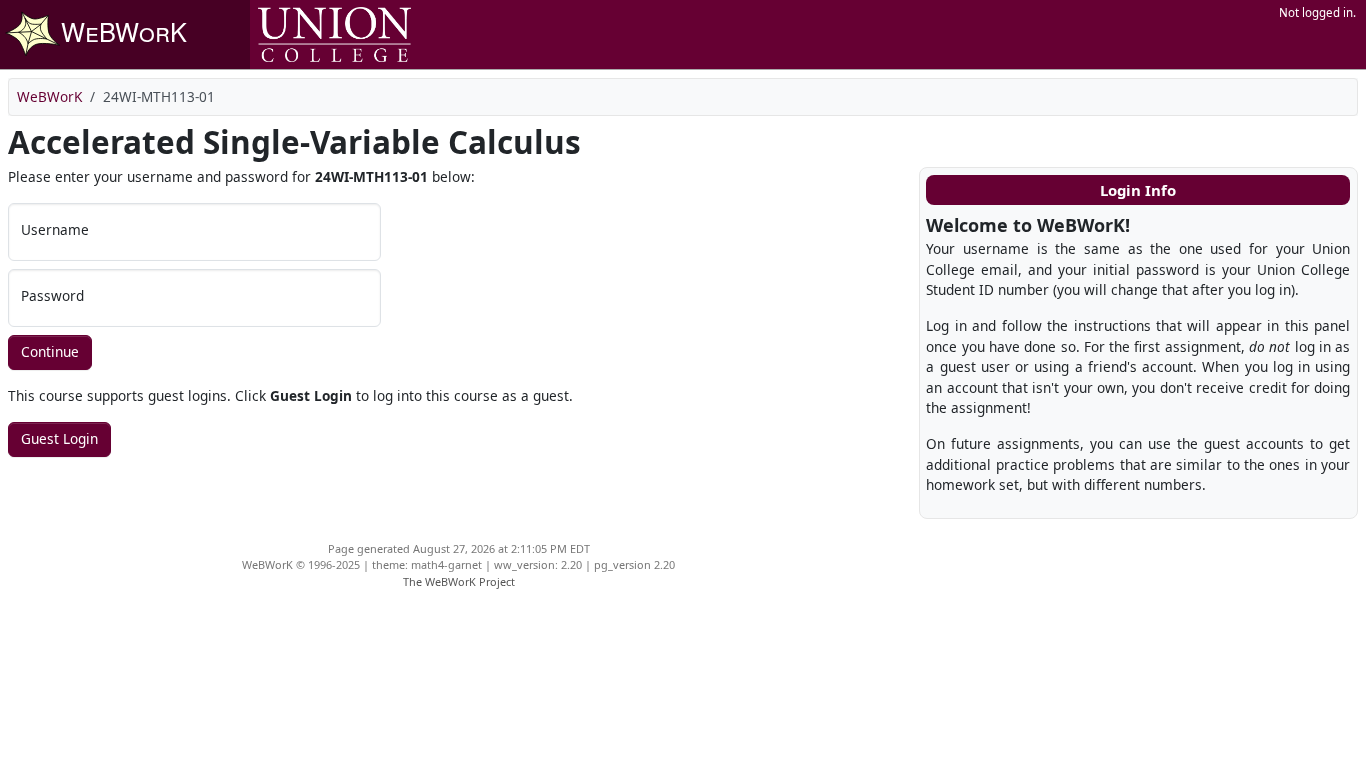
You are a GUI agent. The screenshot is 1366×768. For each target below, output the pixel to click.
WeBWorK (49, 96)
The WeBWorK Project (459, 581)
